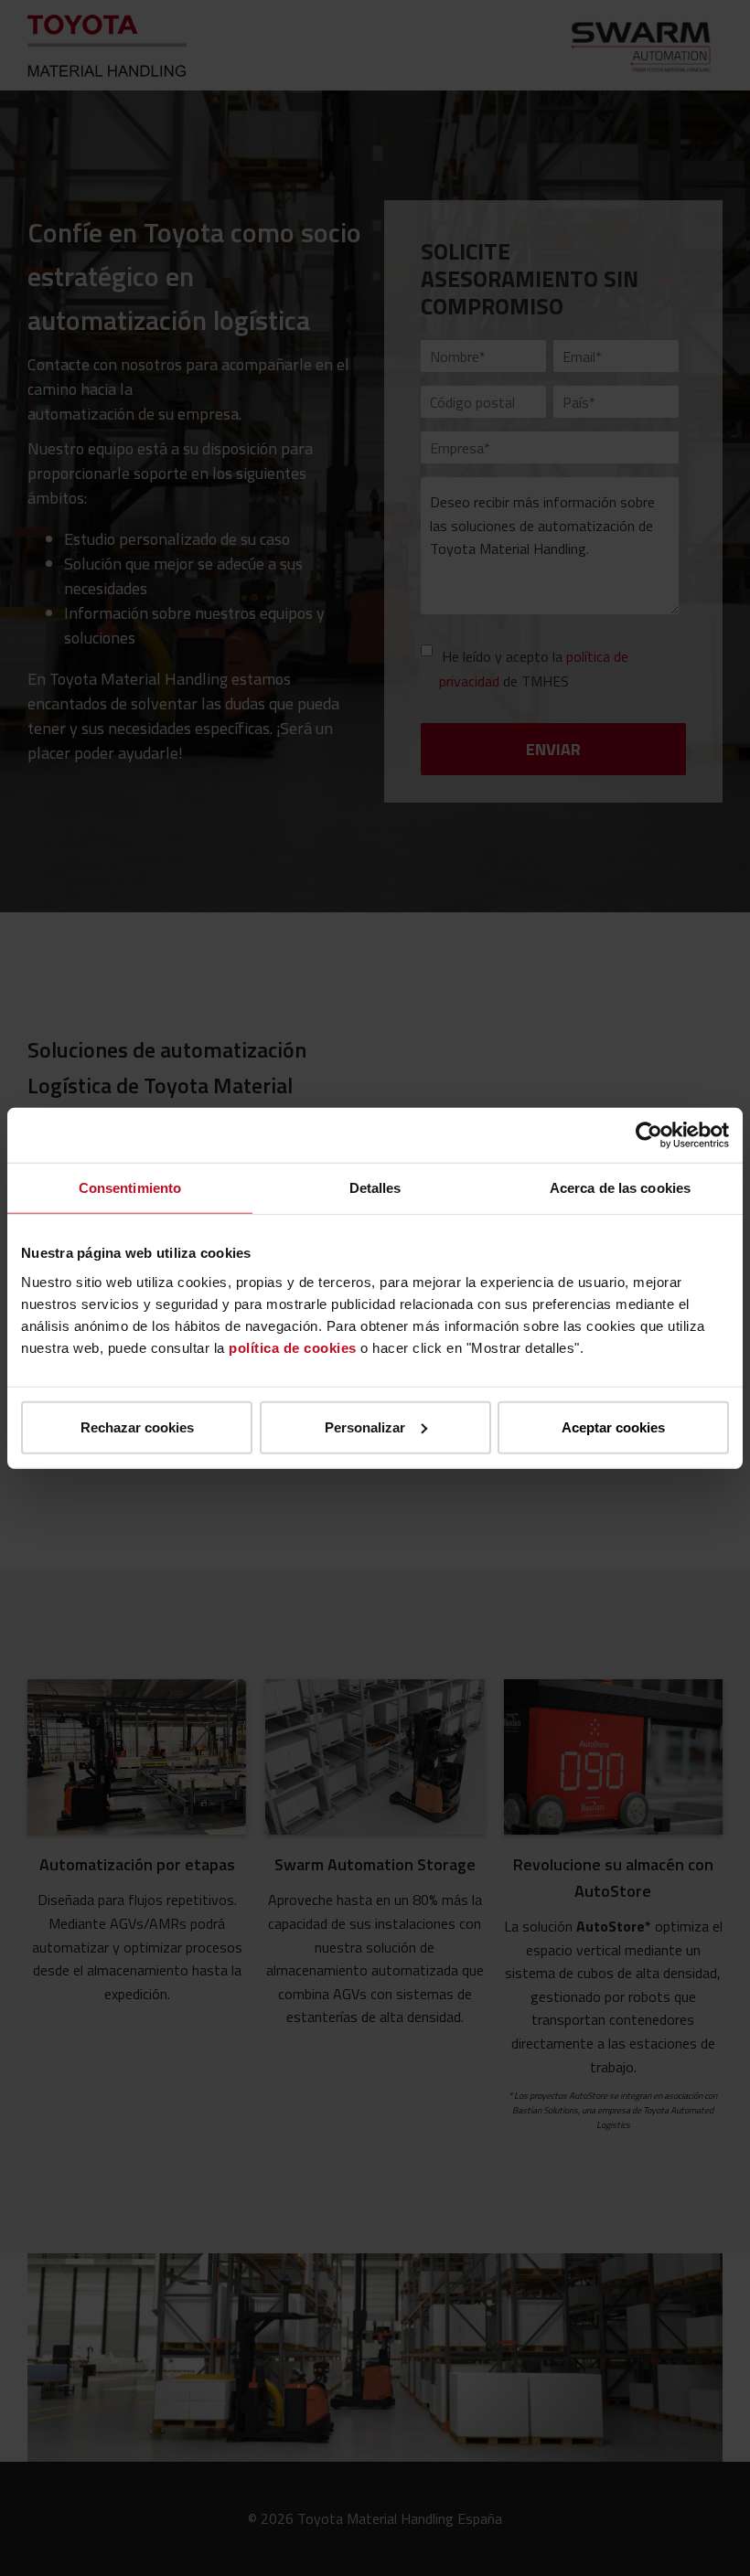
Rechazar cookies (137, 1426)
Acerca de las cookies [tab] (620, 1188)
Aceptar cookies (613, 1426)
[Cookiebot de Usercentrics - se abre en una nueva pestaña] (649, 1135)
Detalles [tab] (375, 1188)
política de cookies (293, 1347)
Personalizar (365, 1426)
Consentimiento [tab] (130, 1188)
